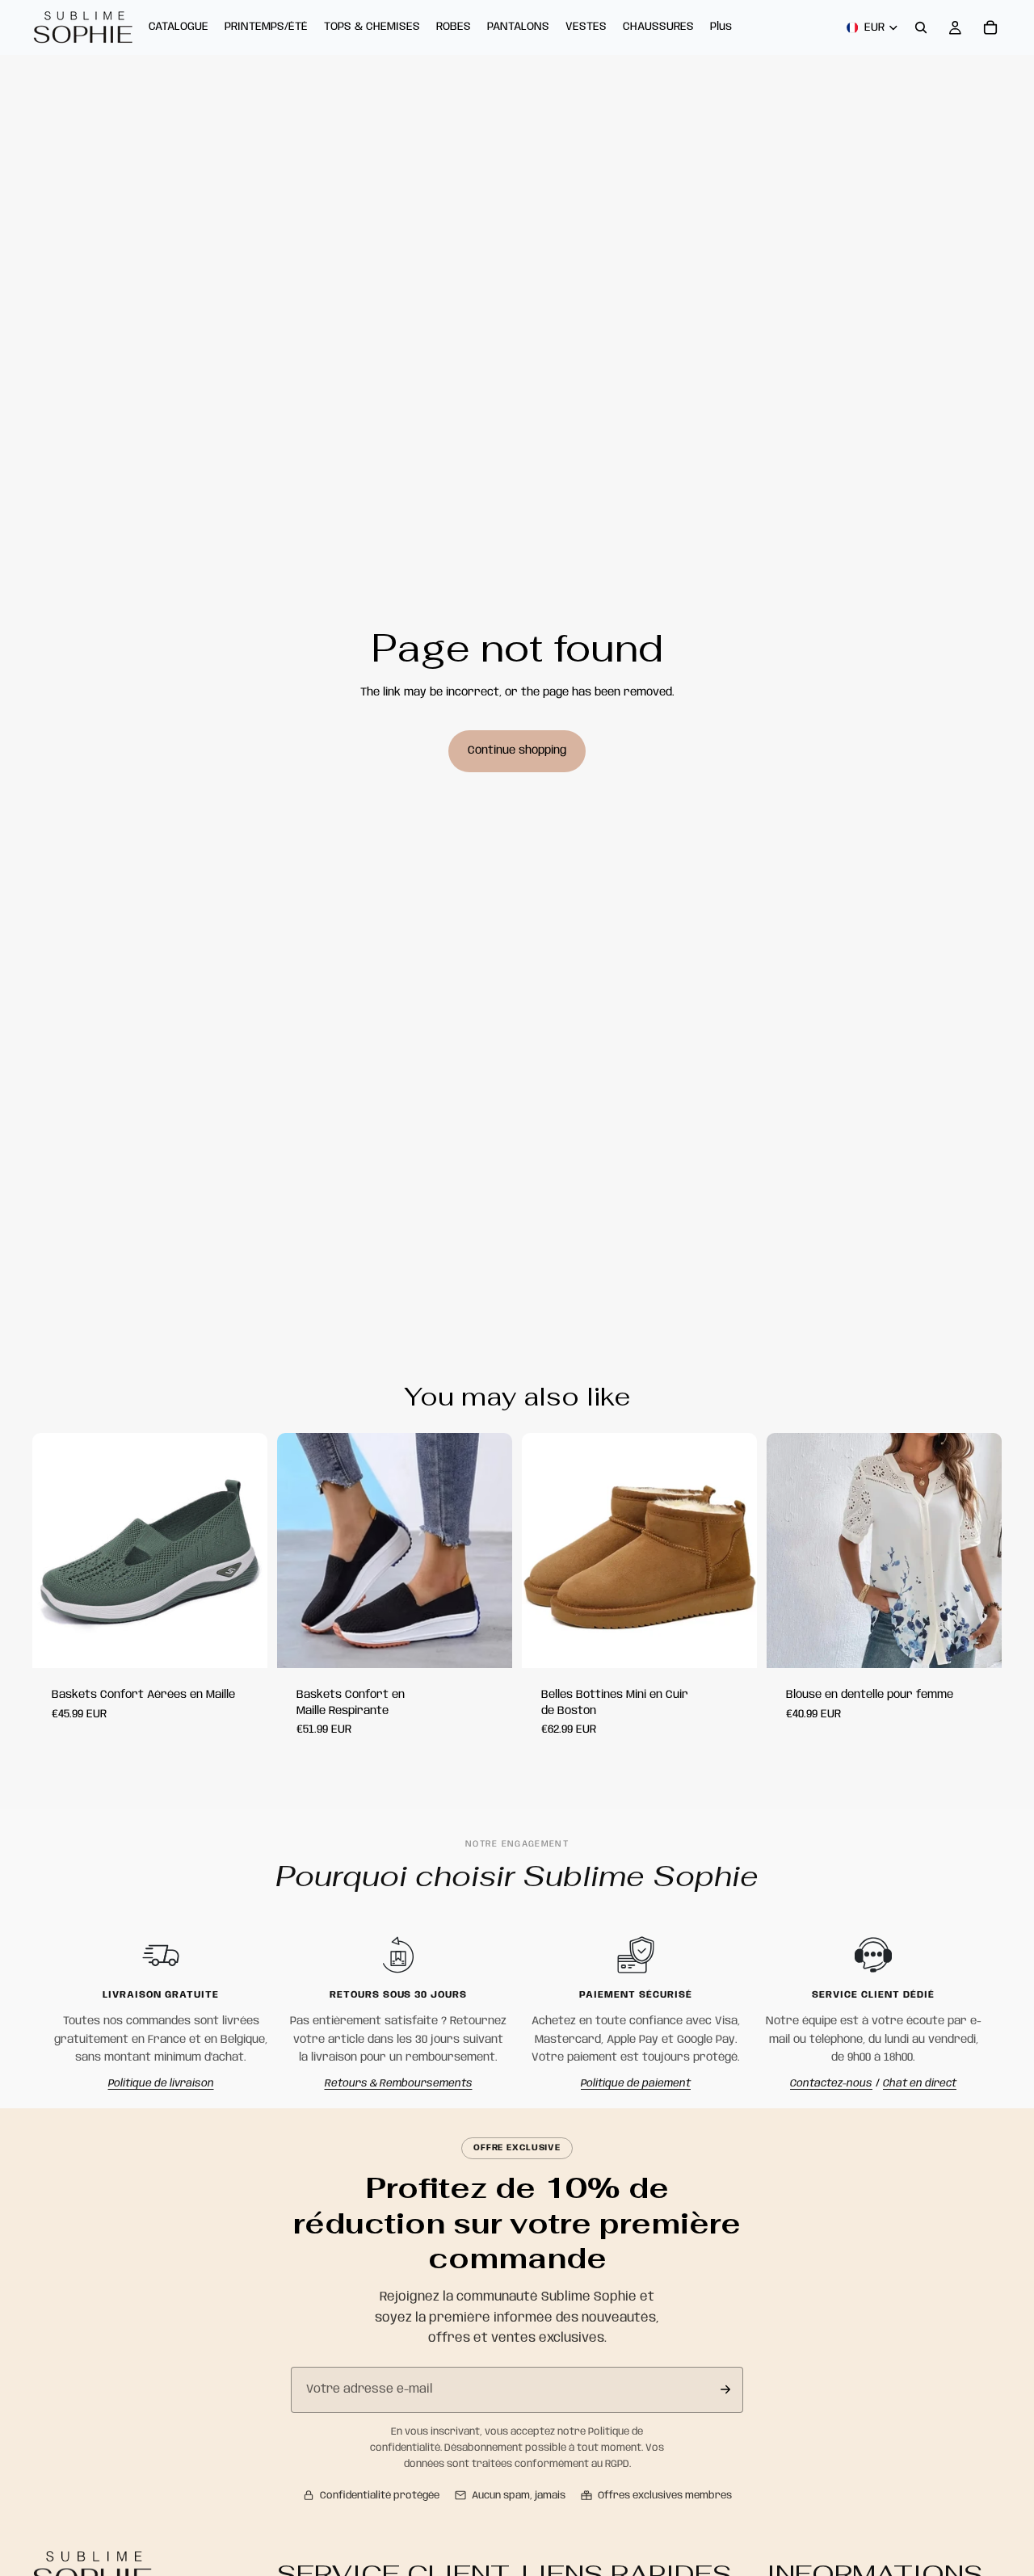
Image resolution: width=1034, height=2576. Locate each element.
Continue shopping (517, 750)
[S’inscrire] (725, 2389)
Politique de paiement (636, 2084)
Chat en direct (920, 2084)
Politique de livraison (161, 2084)
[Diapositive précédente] (301, 1551)
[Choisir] (242, 1643)
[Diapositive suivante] (488, 1551)
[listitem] (721, 27)
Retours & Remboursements (399, 2084)
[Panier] (990, 27)
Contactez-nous (831, 2084)
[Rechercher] (921, 27)
